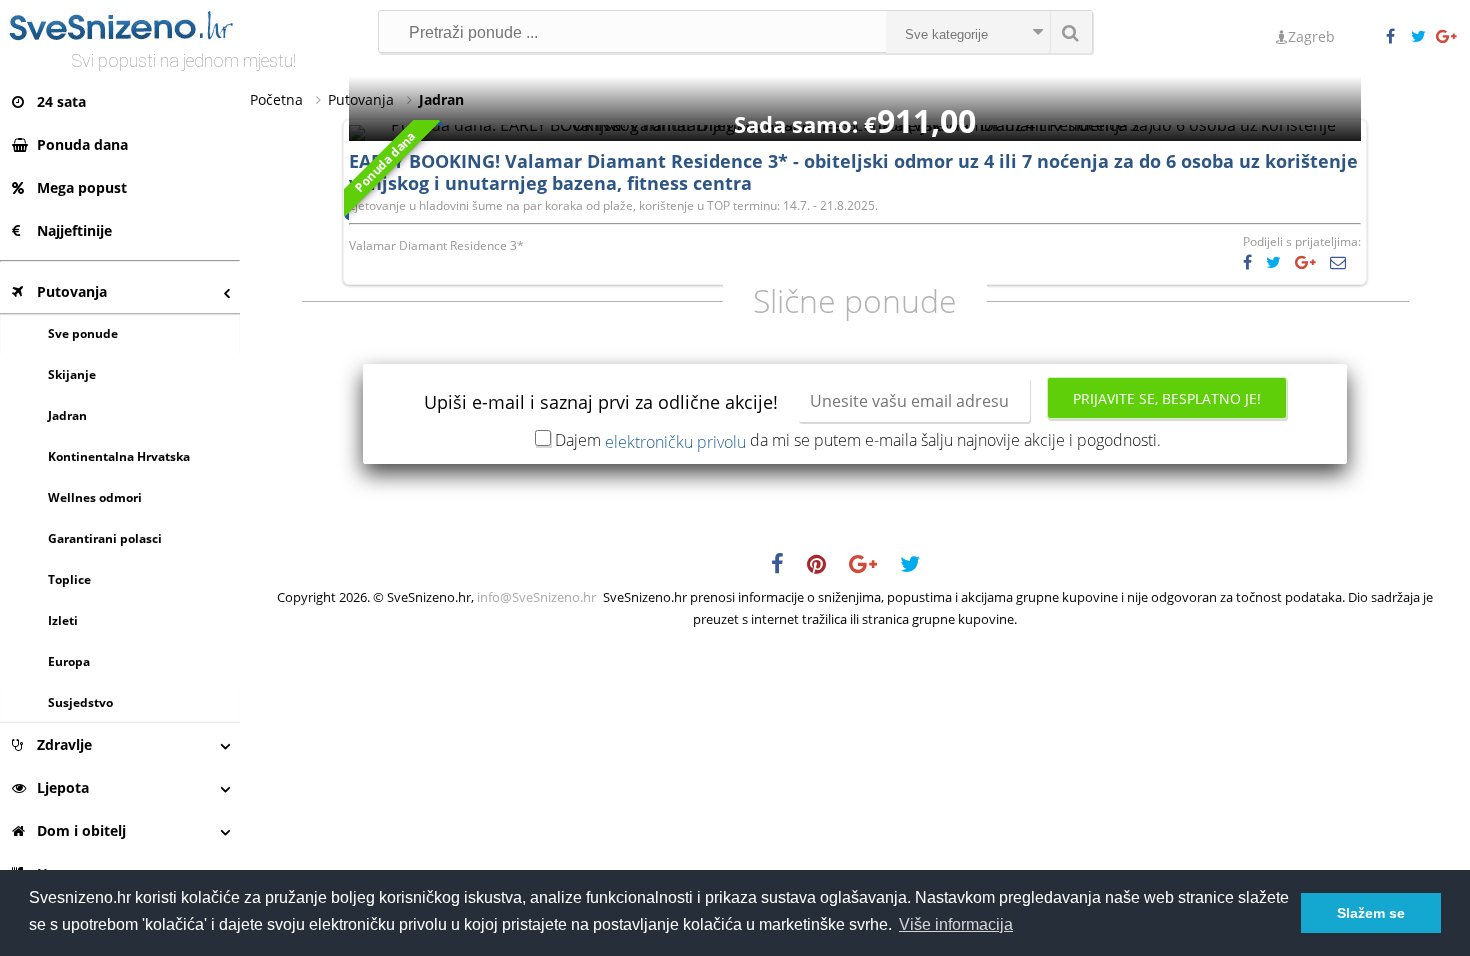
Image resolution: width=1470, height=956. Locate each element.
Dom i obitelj (81, 830)
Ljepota (63, 787)
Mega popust (82, 187)
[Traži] (1071, 32)
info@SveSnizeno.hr (536, 597)
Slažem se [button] (1371, 913)
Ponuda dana (82, 144)
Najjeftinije (74, 230)
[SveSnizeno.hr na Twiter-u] (1423, 37)
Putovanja (72, 291)
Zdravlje (64, 744)
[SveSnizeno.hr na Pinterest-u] (826, 567)
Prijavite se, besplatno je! (1167, 398)
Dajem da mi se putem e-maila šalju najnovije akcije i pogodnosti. (858, 440)
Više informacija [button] (956, 924)
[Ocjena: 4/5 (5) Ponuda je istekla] (855, 125)
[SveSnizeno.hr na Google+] (1448, 37)
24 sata (61, 101)
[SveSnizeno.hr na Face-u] (1398, 37)
